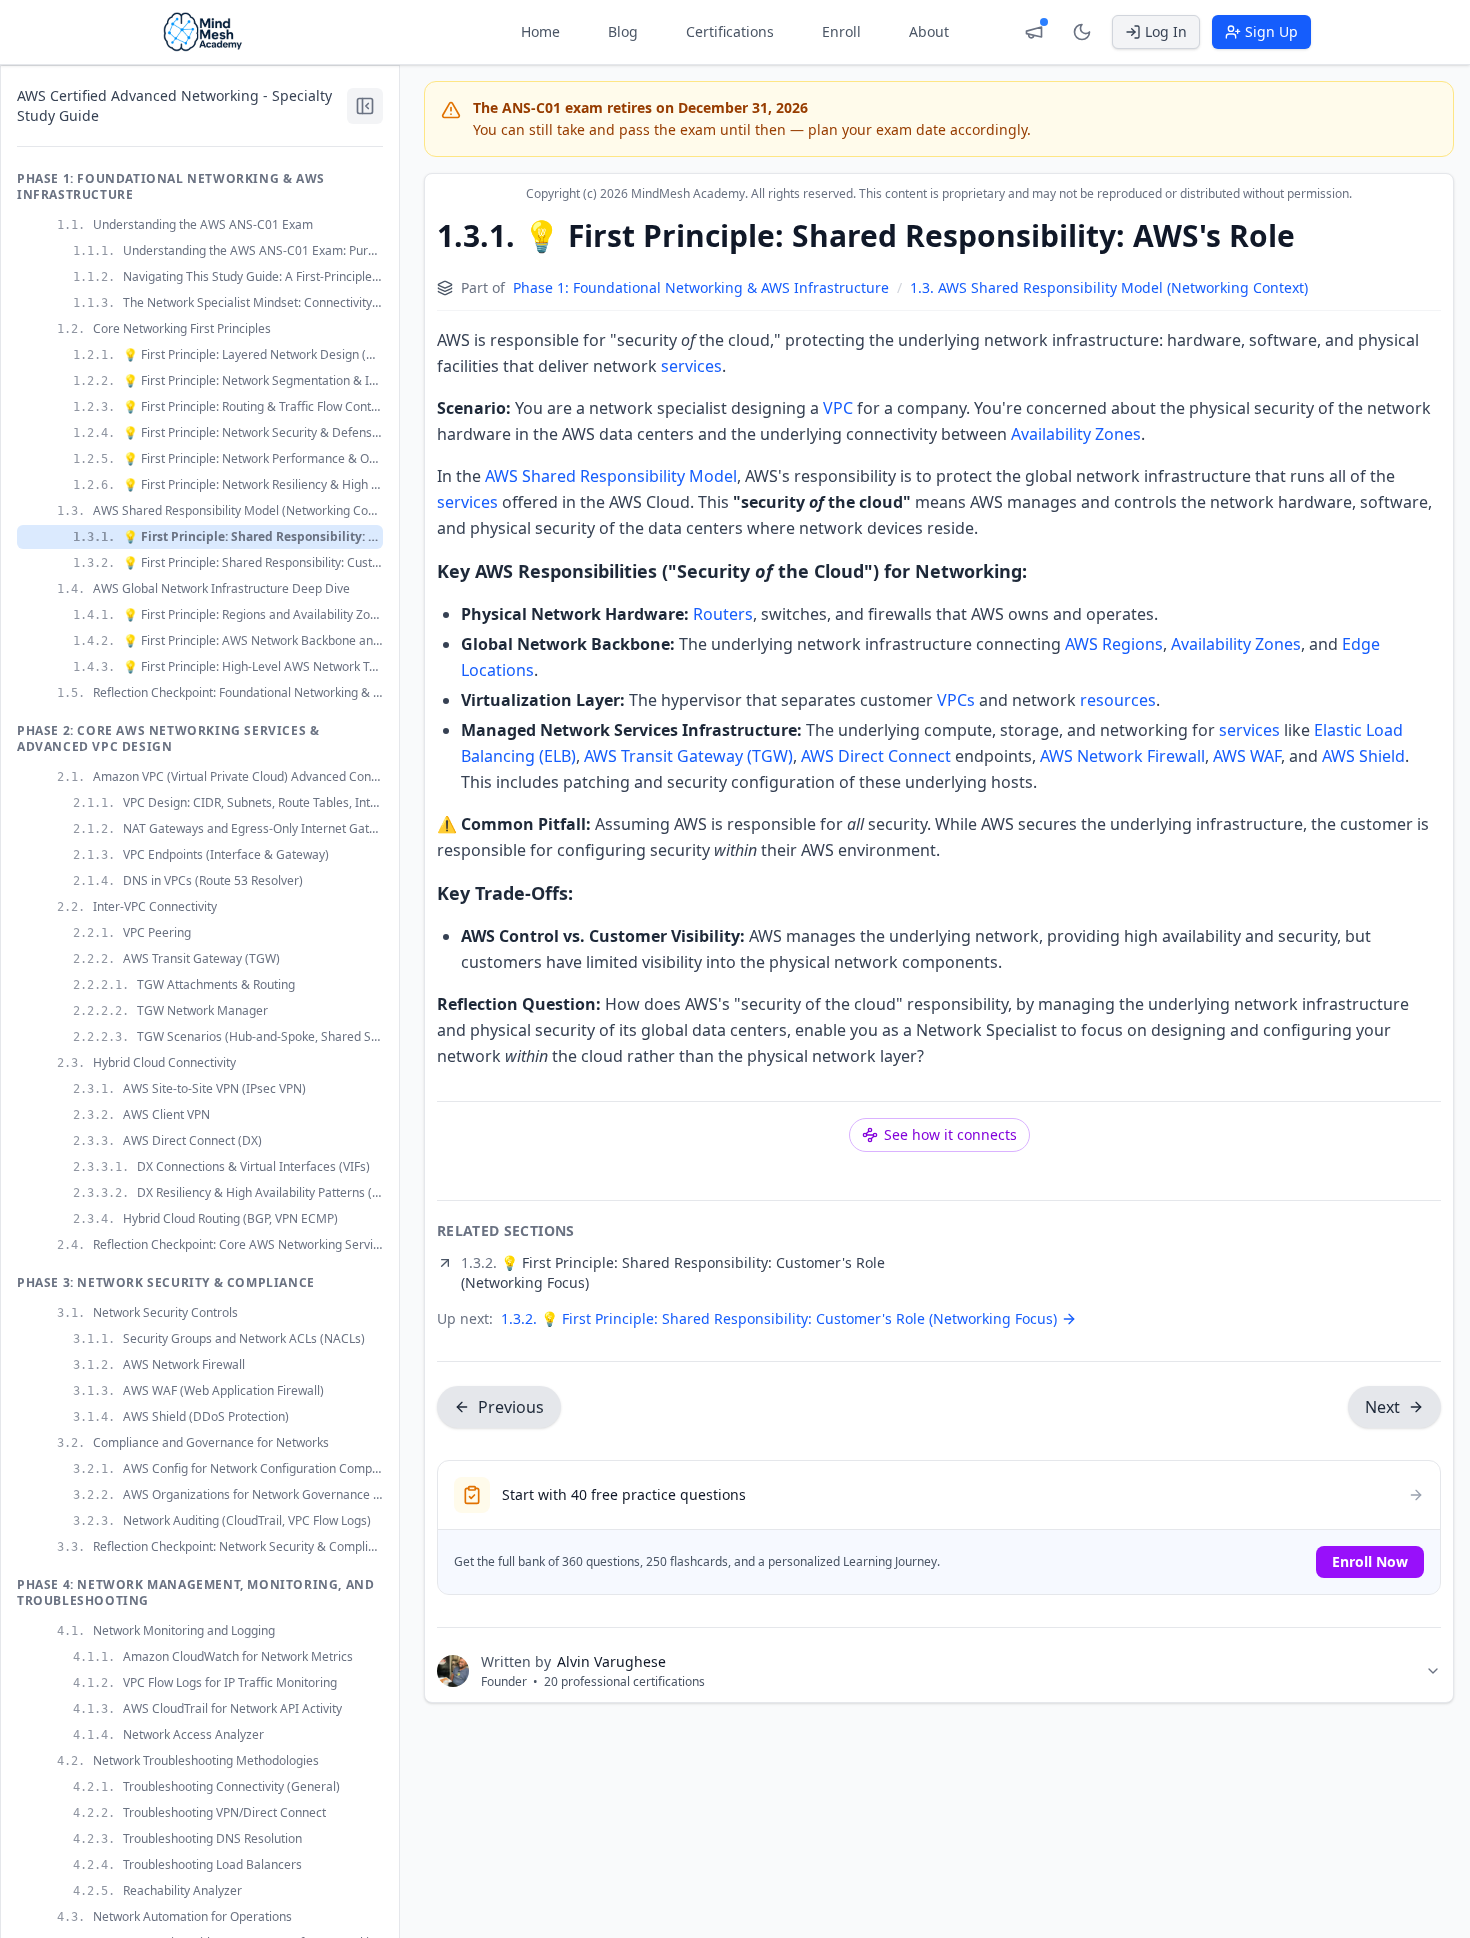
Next (1382, 1407)
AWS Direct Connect (876, 756)
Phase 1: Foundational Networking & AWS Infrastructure (701, 287)
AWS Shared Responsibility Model (611, 476)
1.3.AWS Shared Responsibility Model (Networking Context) (1109, 287)
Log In (1166, 31)
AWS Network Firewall (1122, 756)
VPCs (956, 700)
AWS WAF (1247, 756)
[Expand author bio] (1433, 1671)
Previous (511, 1407)
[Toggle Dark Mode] (1082, 32)
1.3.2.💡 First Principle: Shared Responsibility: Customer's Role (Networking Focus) (779, 1318)
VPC (838, 408)
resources (1118, 700)
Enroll (841, 31)
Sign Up (1271, 31)
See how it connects (950, 1134)
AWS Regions (1114, 644)
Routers (723, 614)
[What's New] (1034, 32)
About (929, 31)
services (691, 366)
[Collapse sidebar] (365, 106)
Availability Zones (1076, 434)
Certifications (730, 31)
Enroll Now (1370, 1561)
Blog (623, 31)
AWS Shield (1363, 756)
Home (540, 31)
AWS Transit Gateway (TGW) (688, 756)
